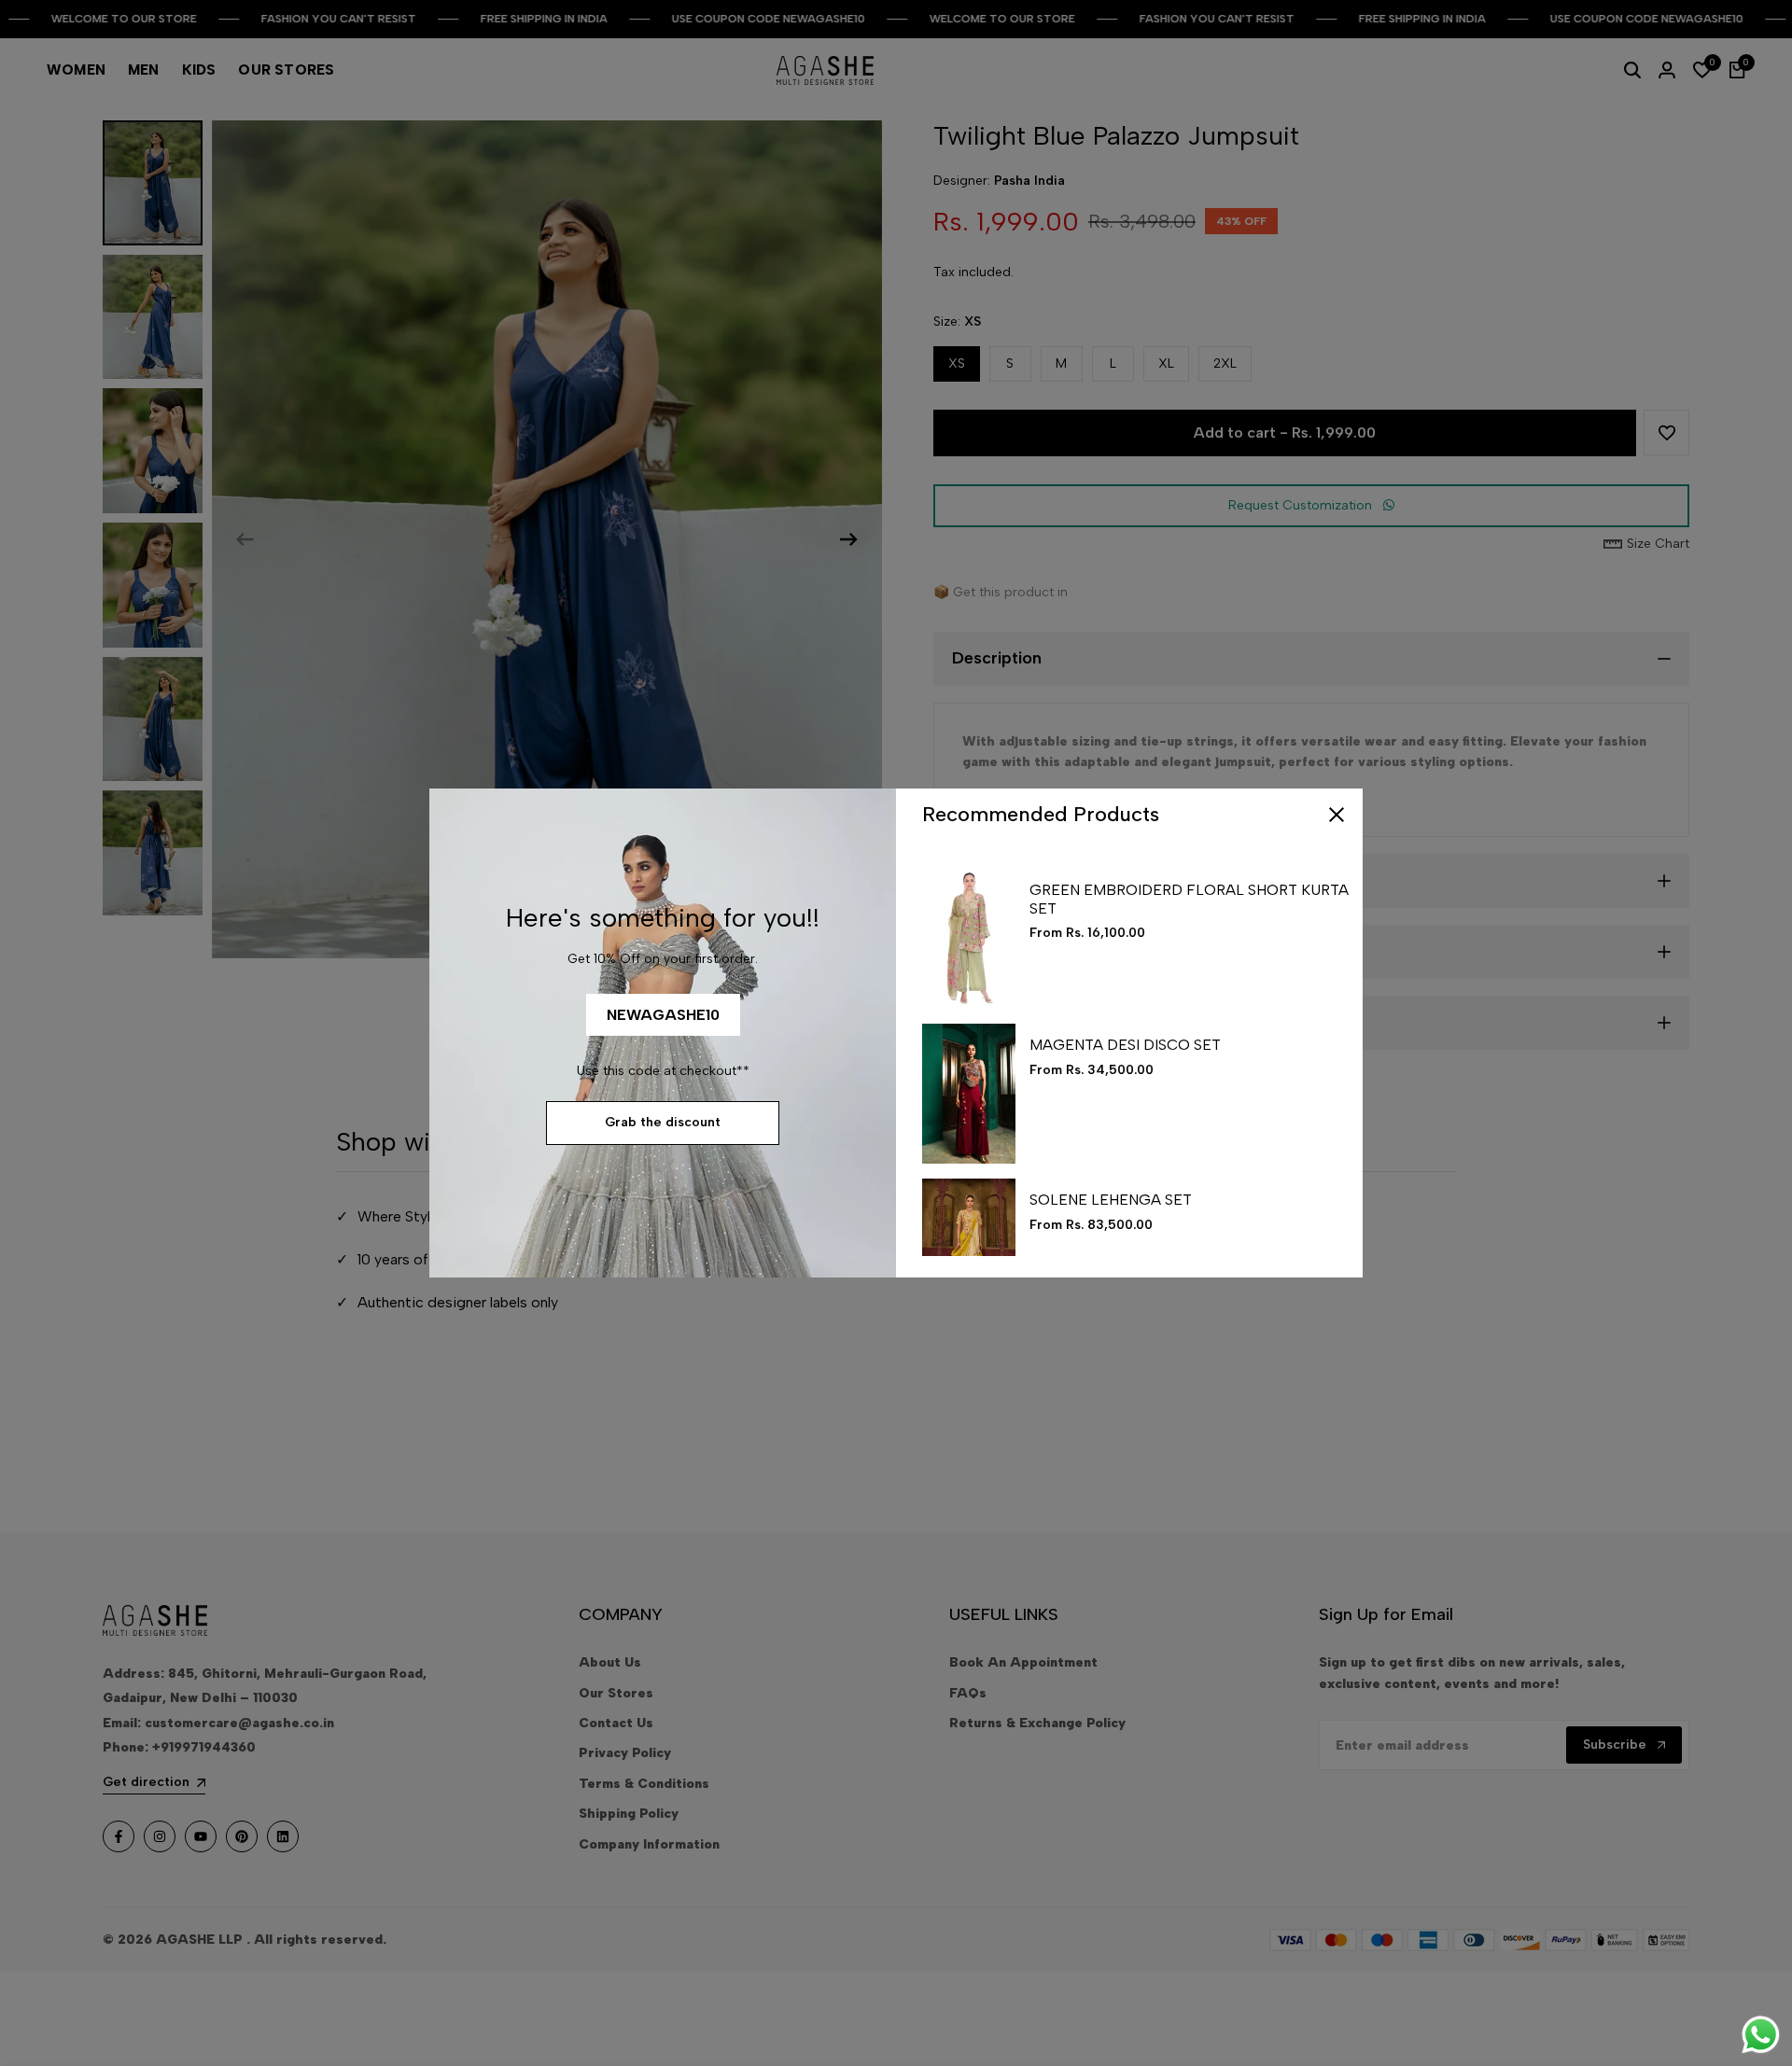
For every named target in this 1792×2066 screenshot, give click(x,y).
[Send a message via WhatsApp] (1761, 2035)
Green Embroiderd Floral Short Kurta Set (1189, 899)
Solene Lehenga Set (1111, 1200)
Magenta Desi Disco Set (1125, 1045)
